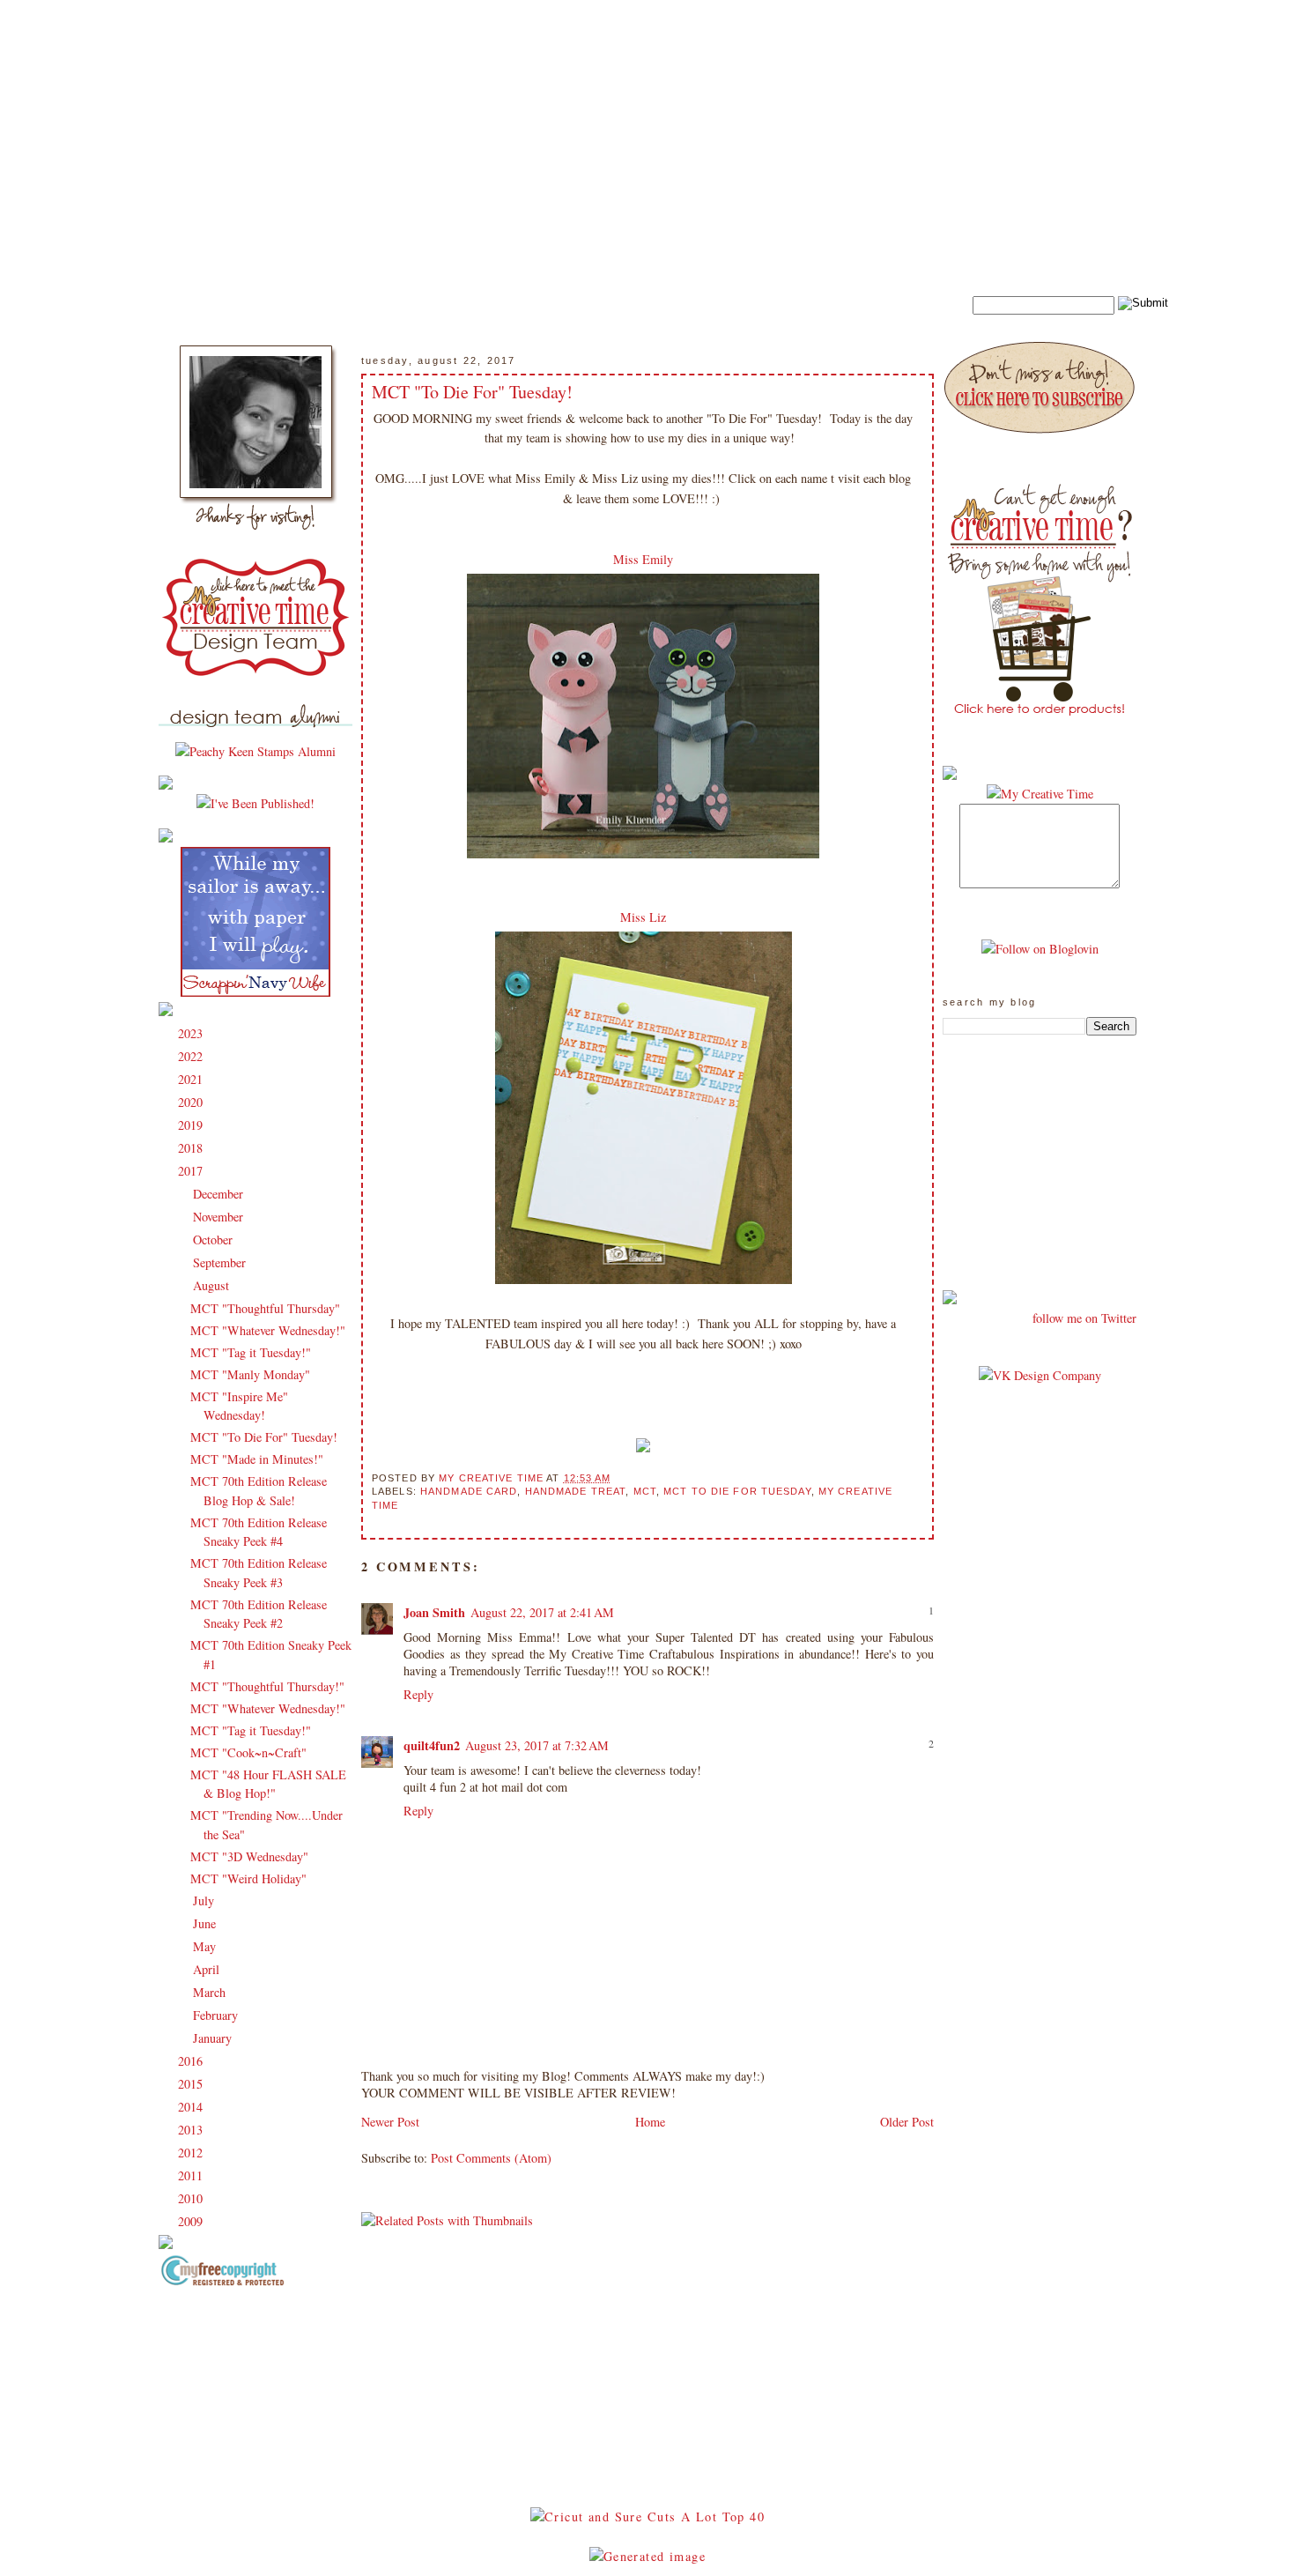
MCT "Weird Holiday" (248, 1878)
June (206, 1923)
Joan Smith (434, 1612)
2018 (192, 1148)
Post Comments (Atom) (491, 2158)
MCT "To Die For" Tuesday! (264, 1437)
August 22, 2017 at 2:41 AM (542, 1612)
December (220, 1194)
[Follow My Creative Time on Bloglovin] (1040, 949)
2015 (192, 2084)
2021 (192, 1079)
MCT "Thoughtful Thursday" (265, 1308)
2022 (192, 1056)
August (213, 1285)
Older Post (907, 2122)
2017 (192, 1171)
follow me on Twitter (1084, 1318)
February (217, 2015)
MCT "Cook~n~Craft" (248, 1752)
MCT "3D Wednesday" (249, 1856)
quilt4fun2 (432, 1745)
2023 (192, 1033)
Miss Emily (643, 559)
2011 (192, 2175)
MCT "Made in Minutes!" (257, 1459)
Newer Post (390, 2122)
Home (650, 2122)
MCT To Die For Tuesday (737, 1491)
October (215, 1240)
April (208, 1969)
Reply (418, 1694)
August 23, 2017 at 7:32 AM (537, 1745)
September (221, 1262)
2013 (192, 2130)
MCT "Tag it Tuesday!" (251, 1352)
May (206, 1946)
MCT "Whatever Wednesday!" (268, 1330)
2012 (192, 2153)
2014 (192, 2107)
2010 (192, 2198)
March (211, 1992)
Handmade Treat (576, 1491)
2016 (192, 2061)
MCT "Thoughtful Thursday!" (267, 1686)
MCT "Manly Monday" (250, 1374)
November (220, 1217)
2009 (192, 2221)
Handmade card (469, 1491)
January (214, 2038)
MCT (645, 1491)
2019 (192, 1125)
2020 (192, 1102)
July (205, 1900)
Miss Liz (643, 917)
